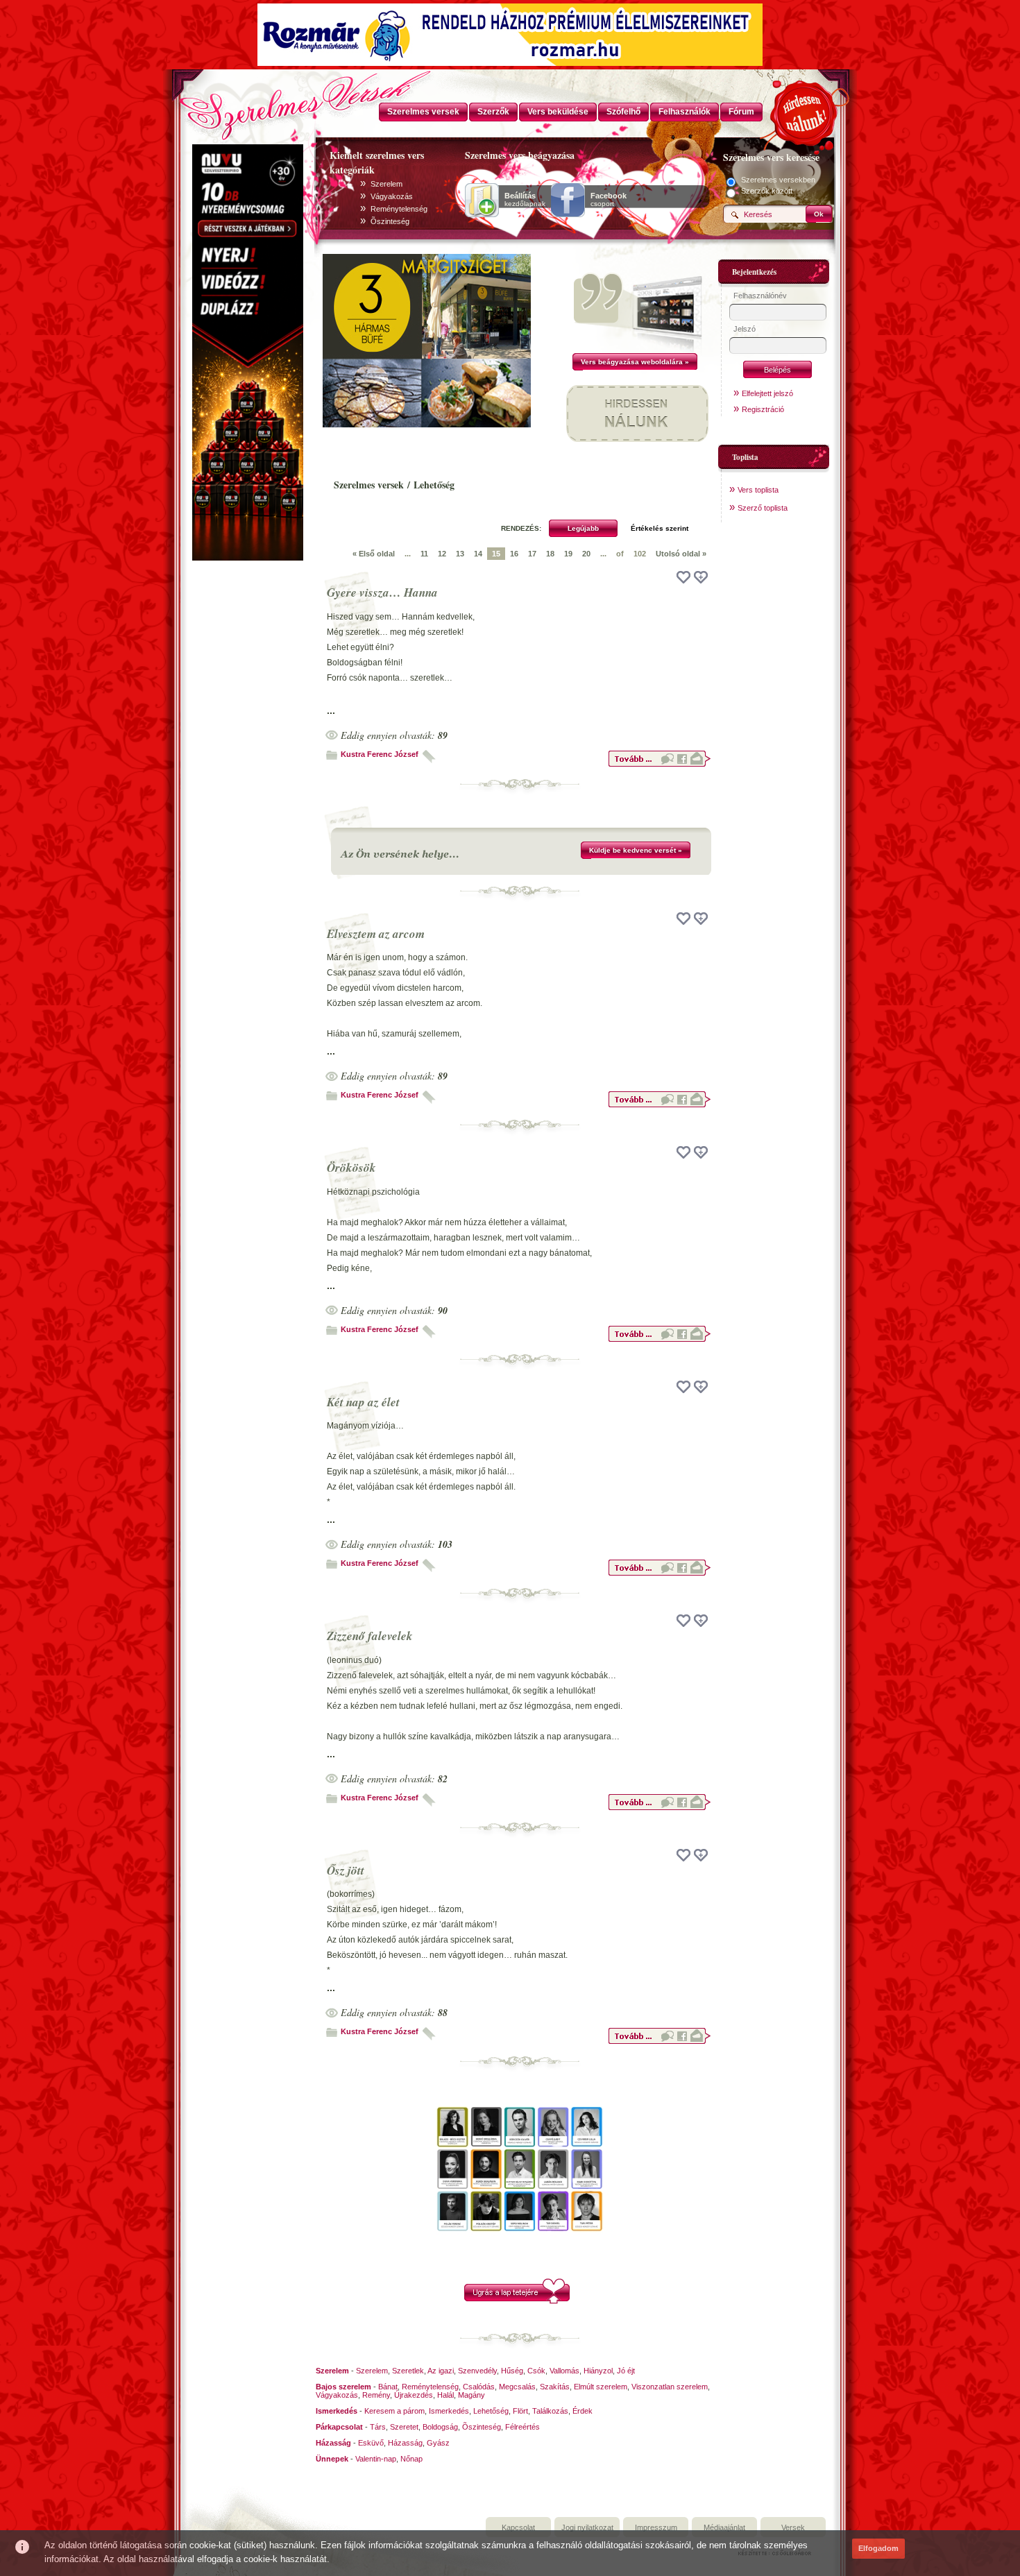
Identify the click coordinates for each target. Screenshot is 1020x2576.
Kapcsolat (518, 2527)
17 (532, 554)
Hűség (512, 2371)
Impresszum (656, 2527)
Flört (520, 2411)
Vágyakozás (392, 196)
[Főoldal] (246, 101)
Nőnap (411, 2459)
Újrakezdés (414, 2395)
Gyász (438, 2443)
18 (550, 554)
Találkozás (550, 2411)
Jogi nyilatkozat (587, 2527)
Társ (378, 2427)
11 (424, 554)
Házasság (405, 2443)
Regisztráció (763, 409)
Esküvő (371, 2443)
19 (568, 554)
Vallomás (564, 2371)
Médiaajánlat (724, 2527)
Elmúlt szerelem (601, 2387)
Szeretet (404, 2427)
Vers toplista (758, 490)
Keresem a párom (394, 2411)
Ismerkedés (449, 2411)
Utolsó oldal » (681, 554)
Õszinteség (390, 221)
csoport (609, 200)
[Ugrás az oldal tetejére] (517, 2301)
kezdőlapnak (525, 200)
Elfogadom (878, 2548)
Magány (471, 2395)
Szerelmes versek (369, 485)
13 (460, 554)
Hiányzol (598, 2371)
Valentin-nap (376, 2459)
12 (442, 554)
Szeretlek (408, 2371)
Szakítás (555, 2387)
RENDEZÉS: (521, 528)
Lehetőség (491, 2411)
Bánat (388, 2387)
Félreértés (522, 2427)
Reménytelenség (399, 209)
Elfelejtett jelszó (767, 393)
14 (478, 554)
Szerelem (386, 184)
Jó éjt (626, 2371)
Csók (536, 2371)
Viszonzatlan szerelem (670, 2387)
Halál (445, 2395)
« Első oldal (374, 554)
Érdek (583, 2411)
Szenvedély (477, 2371)
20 (586, 554)
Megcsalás (517, 2387)
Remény (376, 2395)
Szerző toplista (763, 508)
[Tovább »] (659, 765)
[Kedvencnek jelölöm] (701, 577)
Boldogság (440, 2427)
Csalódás (479, 2387)
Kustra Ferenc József (380, 754)
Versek (793, 2527)
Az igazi (441, 2371)
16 (514, 554)
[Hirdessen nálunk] (805, 111)
